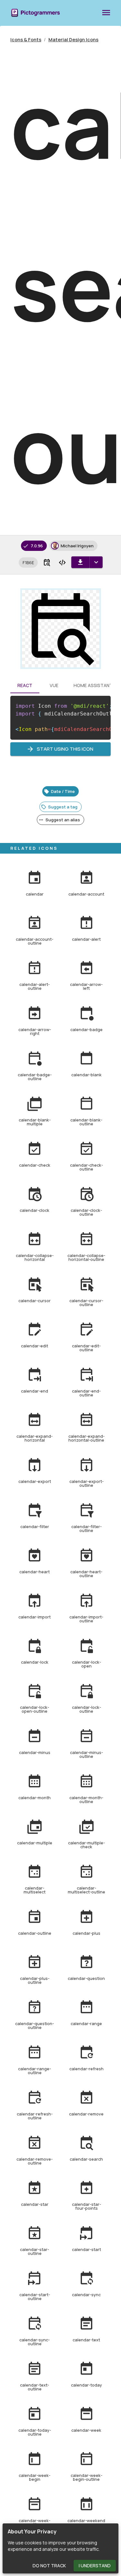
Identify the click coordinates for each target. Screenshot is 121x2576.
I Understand (95, 2566)
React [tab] (25, 685)
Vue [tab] (54, 685)
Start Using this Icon (65, 749)
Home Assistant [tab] (93, 685)
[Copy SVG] (62, 563)
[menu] (106, 13)
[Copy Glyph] (47, 563)
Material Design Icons (73, 40)
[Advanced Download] (96, 562)
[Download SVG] (80, 562)
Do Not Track (49, 2566)
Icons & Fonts (26, 40)
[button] (28, 563)
